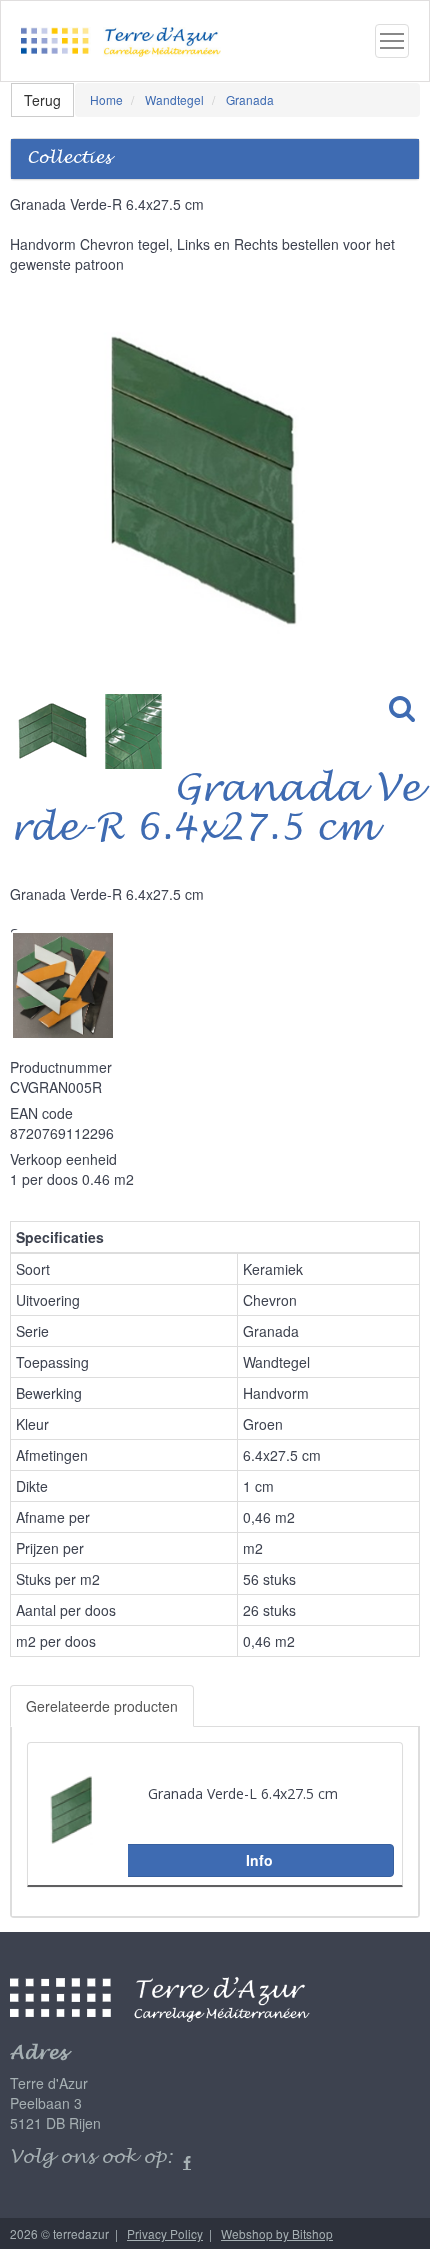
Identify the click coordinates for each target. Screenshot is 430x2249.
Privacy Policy (165, 2233)
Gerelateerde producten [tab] (102, 1706)
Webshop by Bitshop (277, 2233)
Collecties (69, 158)
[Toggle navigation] (392, 41)
